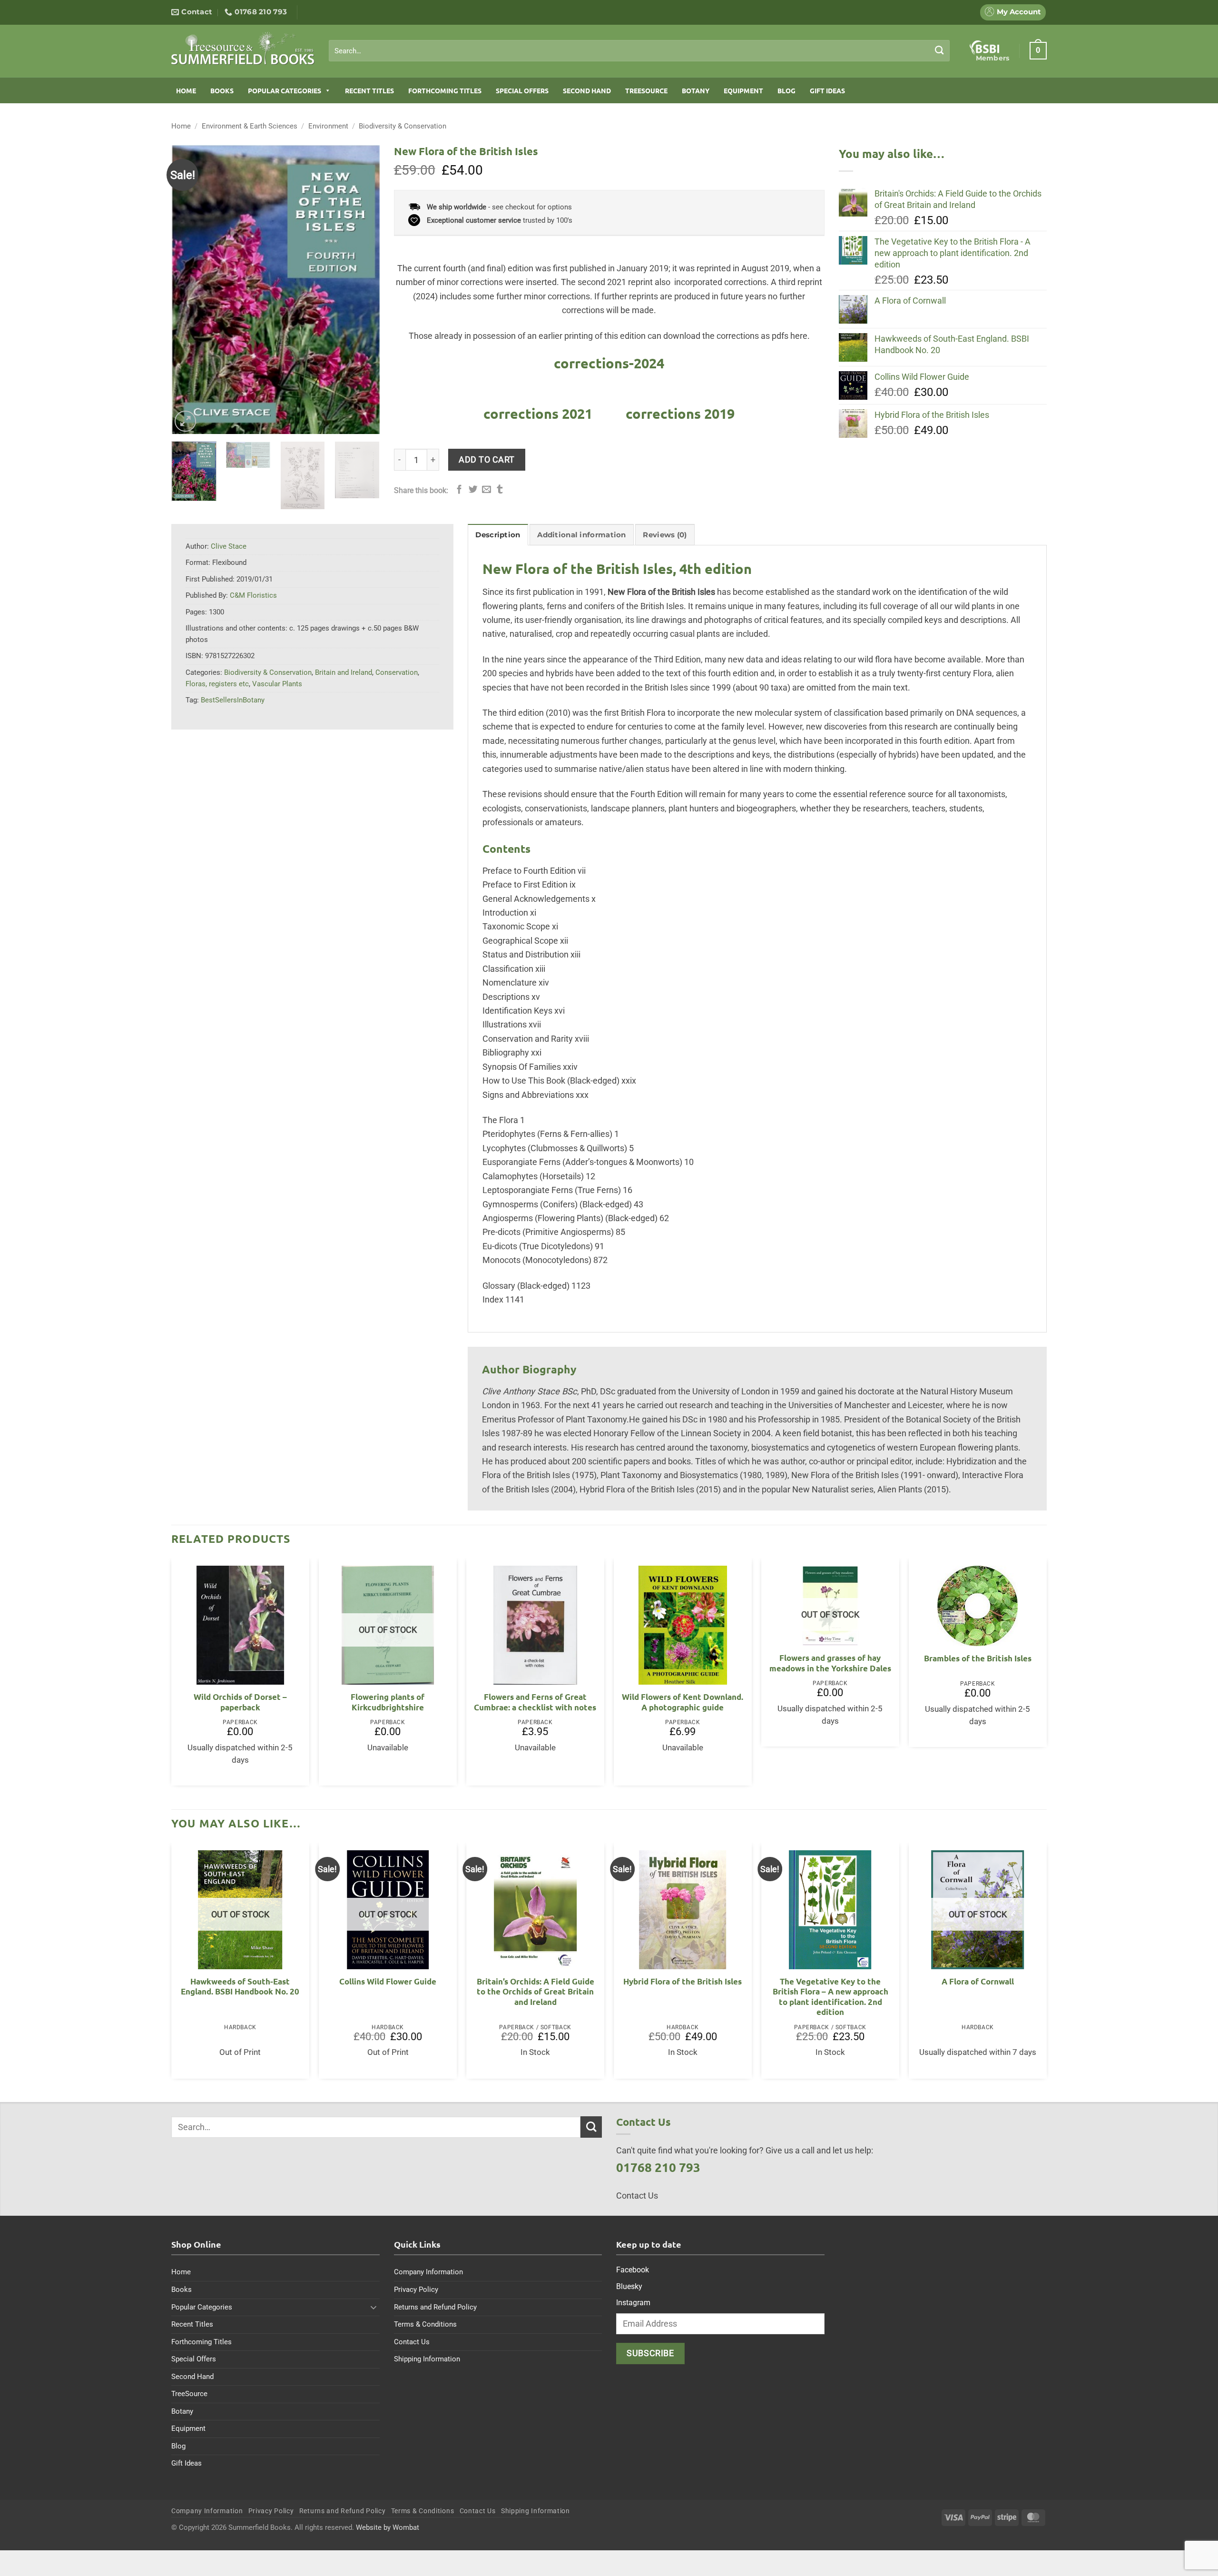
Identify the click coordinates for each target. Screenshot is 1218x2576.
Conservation (397, 672)
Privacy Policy (416, 2290)
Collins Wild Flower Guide (388, 1981)
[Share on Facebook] (459, 490)
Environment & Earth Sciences (250, 126)
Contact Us (412, 2342)
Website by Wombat (388, 2527)
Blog (786, 90)
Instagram (633, 2303)
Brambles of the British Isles (978, 1658)
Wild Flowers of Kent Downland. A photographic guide (683, 1702)
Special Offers (522, 90)
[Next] (363, 289)
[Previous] (187, 289)
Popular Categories (285, 90)
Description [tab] (498, 535)
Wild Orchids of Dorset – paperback (240, 1702)
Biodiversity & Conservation (403, 126)
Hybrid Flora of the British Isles (683, 1981)
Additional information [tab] (581, 535)
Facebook (633, 2270)
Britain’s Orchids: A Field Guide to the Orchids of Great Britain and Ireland (535, 1992)
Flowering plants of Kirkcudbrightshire (388, 1702)
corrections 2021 (538, 414)
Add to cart (487, 459)
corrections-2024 (609, 363)
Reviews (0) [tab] (665, 535)
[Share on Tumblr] (500, 490)
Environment (328, 126)
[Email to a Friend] (486, 490)
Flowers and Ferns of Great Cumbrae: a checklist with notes (535, 1702)
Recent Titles (369, 90)
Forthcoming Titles (445, 90)
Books (222, 90)
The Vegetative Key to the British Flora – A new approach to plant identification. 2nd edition (830, 1997)
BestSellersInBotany (233, 700)
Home (186, 90)
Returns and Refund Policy (435, 2307)
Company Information (428, 2272)
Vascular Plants (277, 684)
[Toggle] (374, 2307)
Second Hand (587, 90)
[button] (1038, 50)
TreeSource (646, 90)
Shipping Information (427, 2359)
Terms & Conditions (425, 2324)
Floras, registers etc (217, 684)
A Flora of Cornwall (978, 1981)
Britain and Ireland (344, 672)
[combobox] (639, 51)
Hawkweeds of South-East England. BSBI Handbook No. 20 (240, 1987)
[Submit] (939, 50)
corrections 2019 (680, 414)
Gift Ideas (827, 90)
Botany (696, 90)
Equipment (743, 90)
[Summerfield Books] (243, 48)
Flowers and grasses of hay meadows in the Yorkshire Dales (830, 1663)
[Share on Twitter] (473, 490)
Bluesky (629, 2286)
